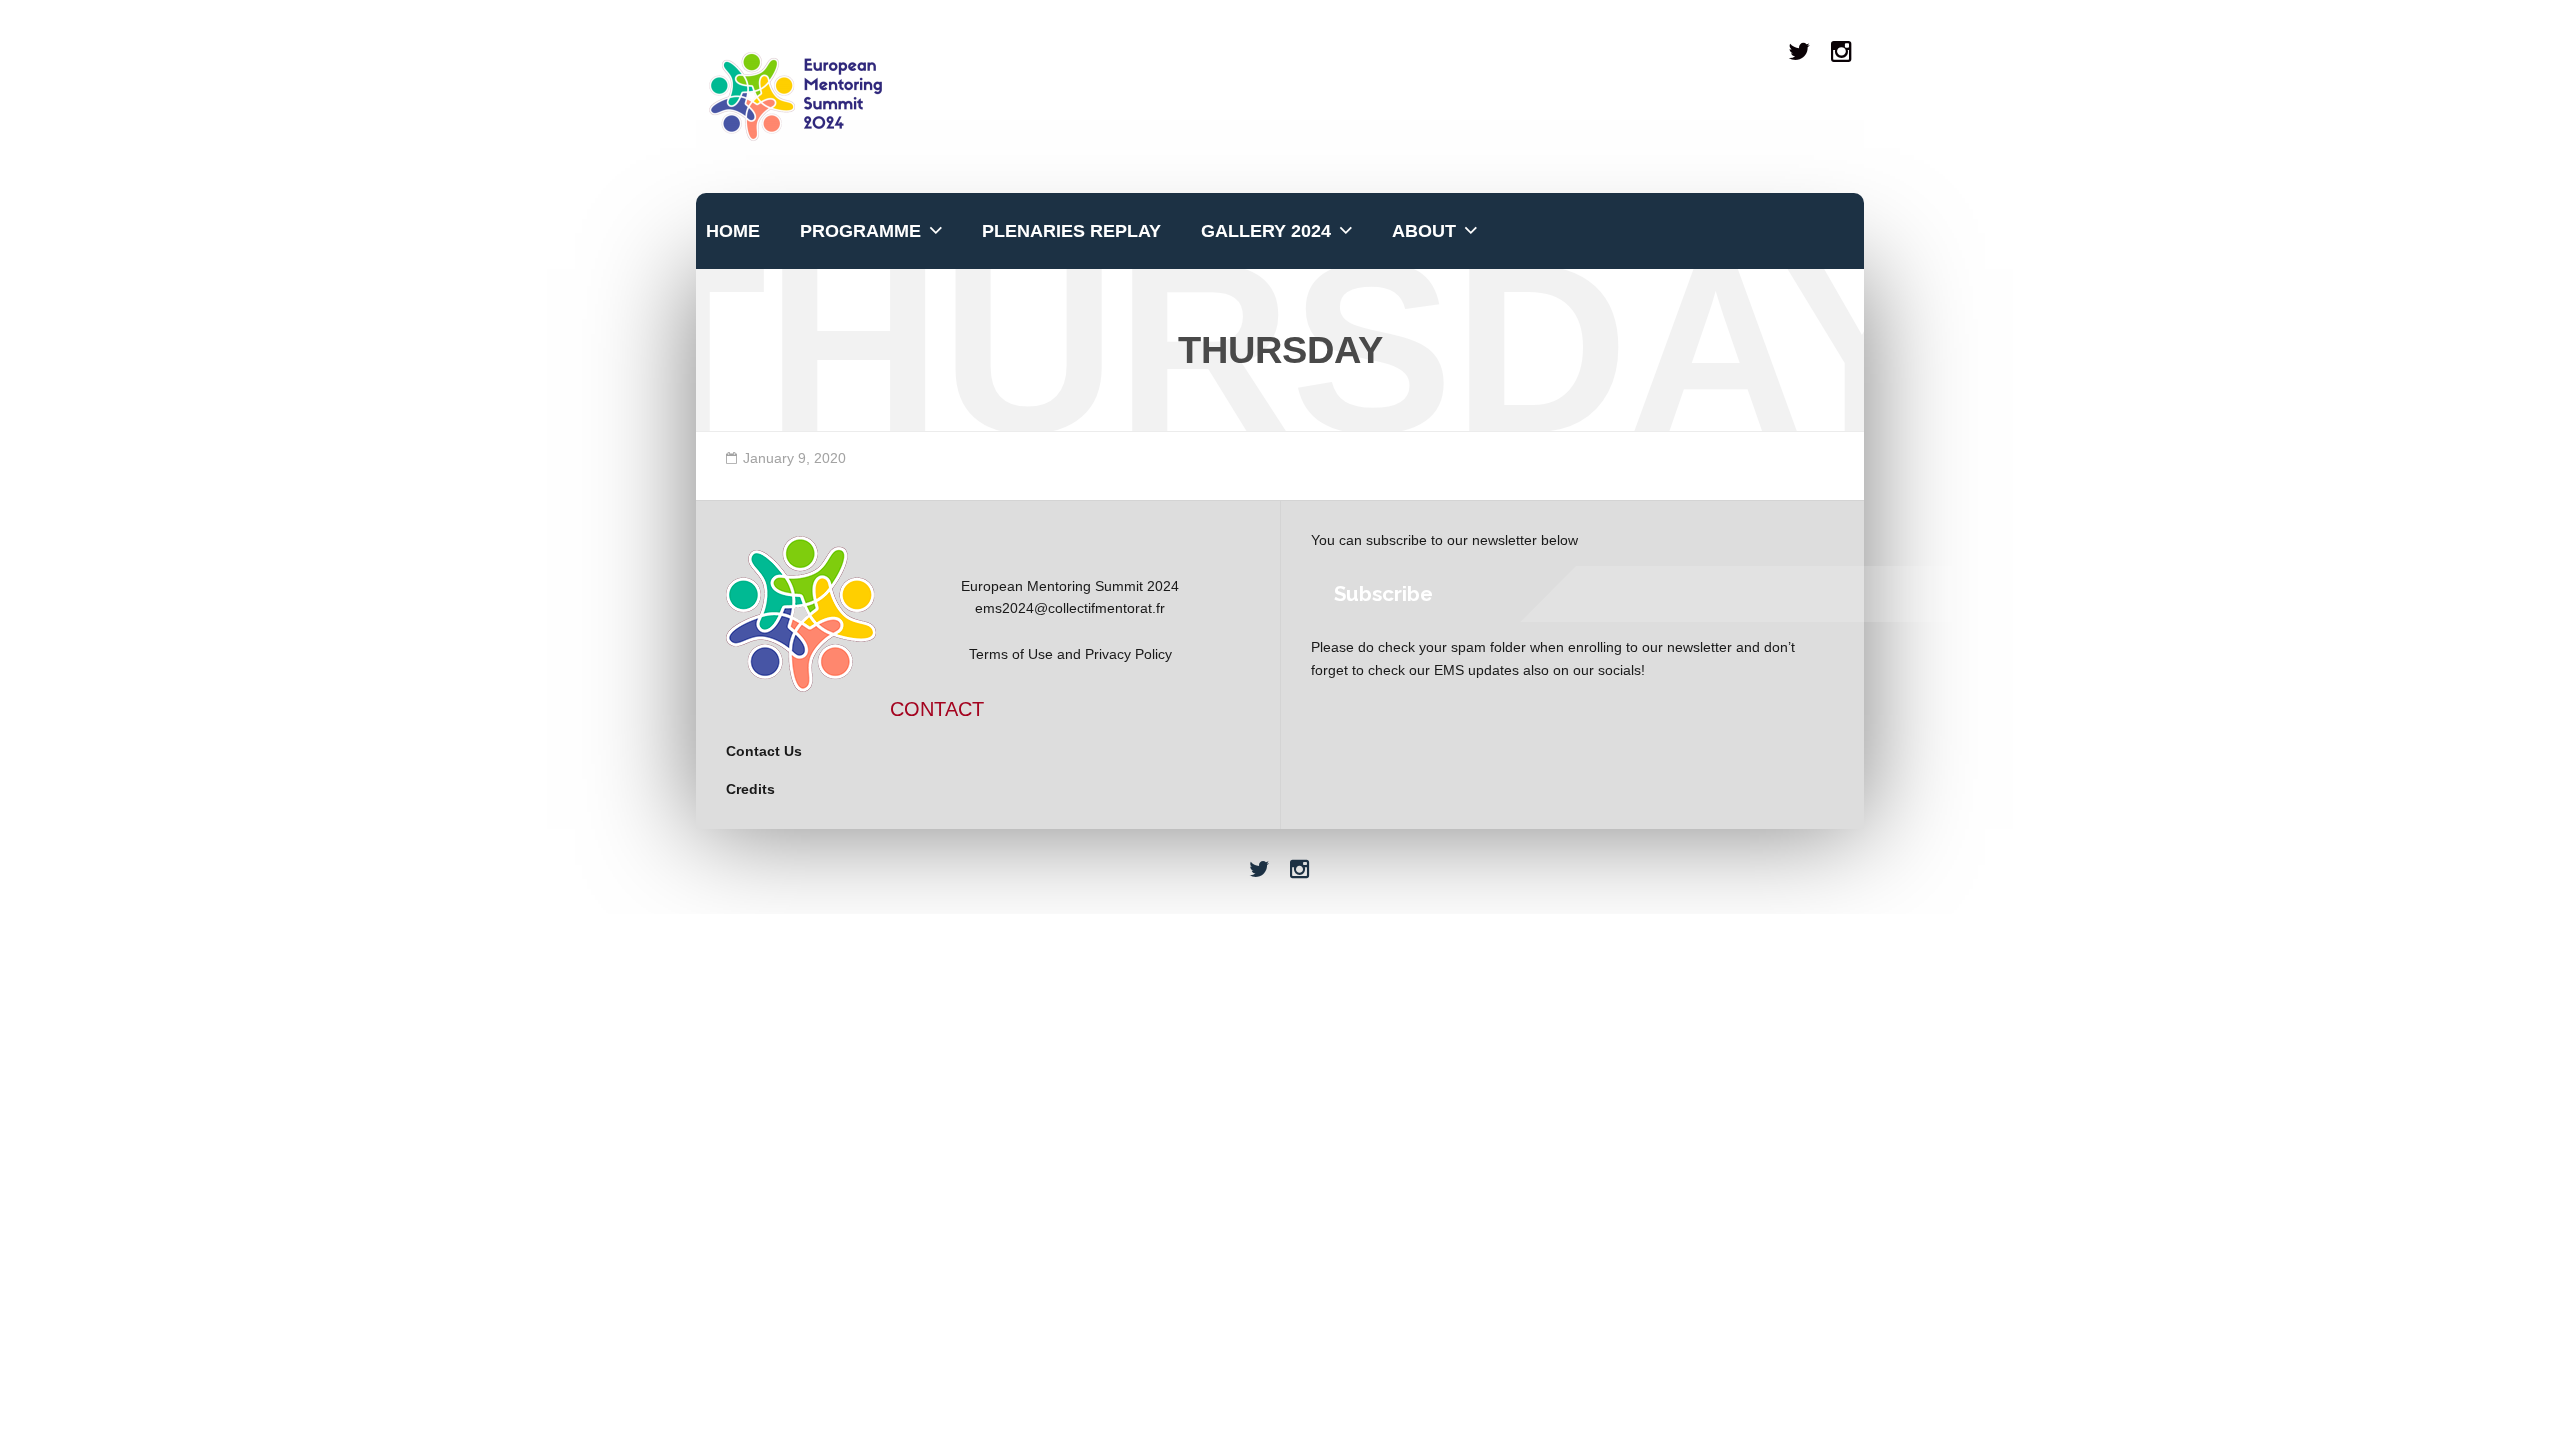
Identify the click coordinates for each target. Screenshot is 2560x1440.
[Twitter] (1799, 51)
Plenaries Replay (1071, 231)
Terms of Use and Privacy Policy (1070, 654)
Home (733, 231)
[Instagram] (1842, 51)
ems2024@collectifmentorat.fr (1070, 608)
